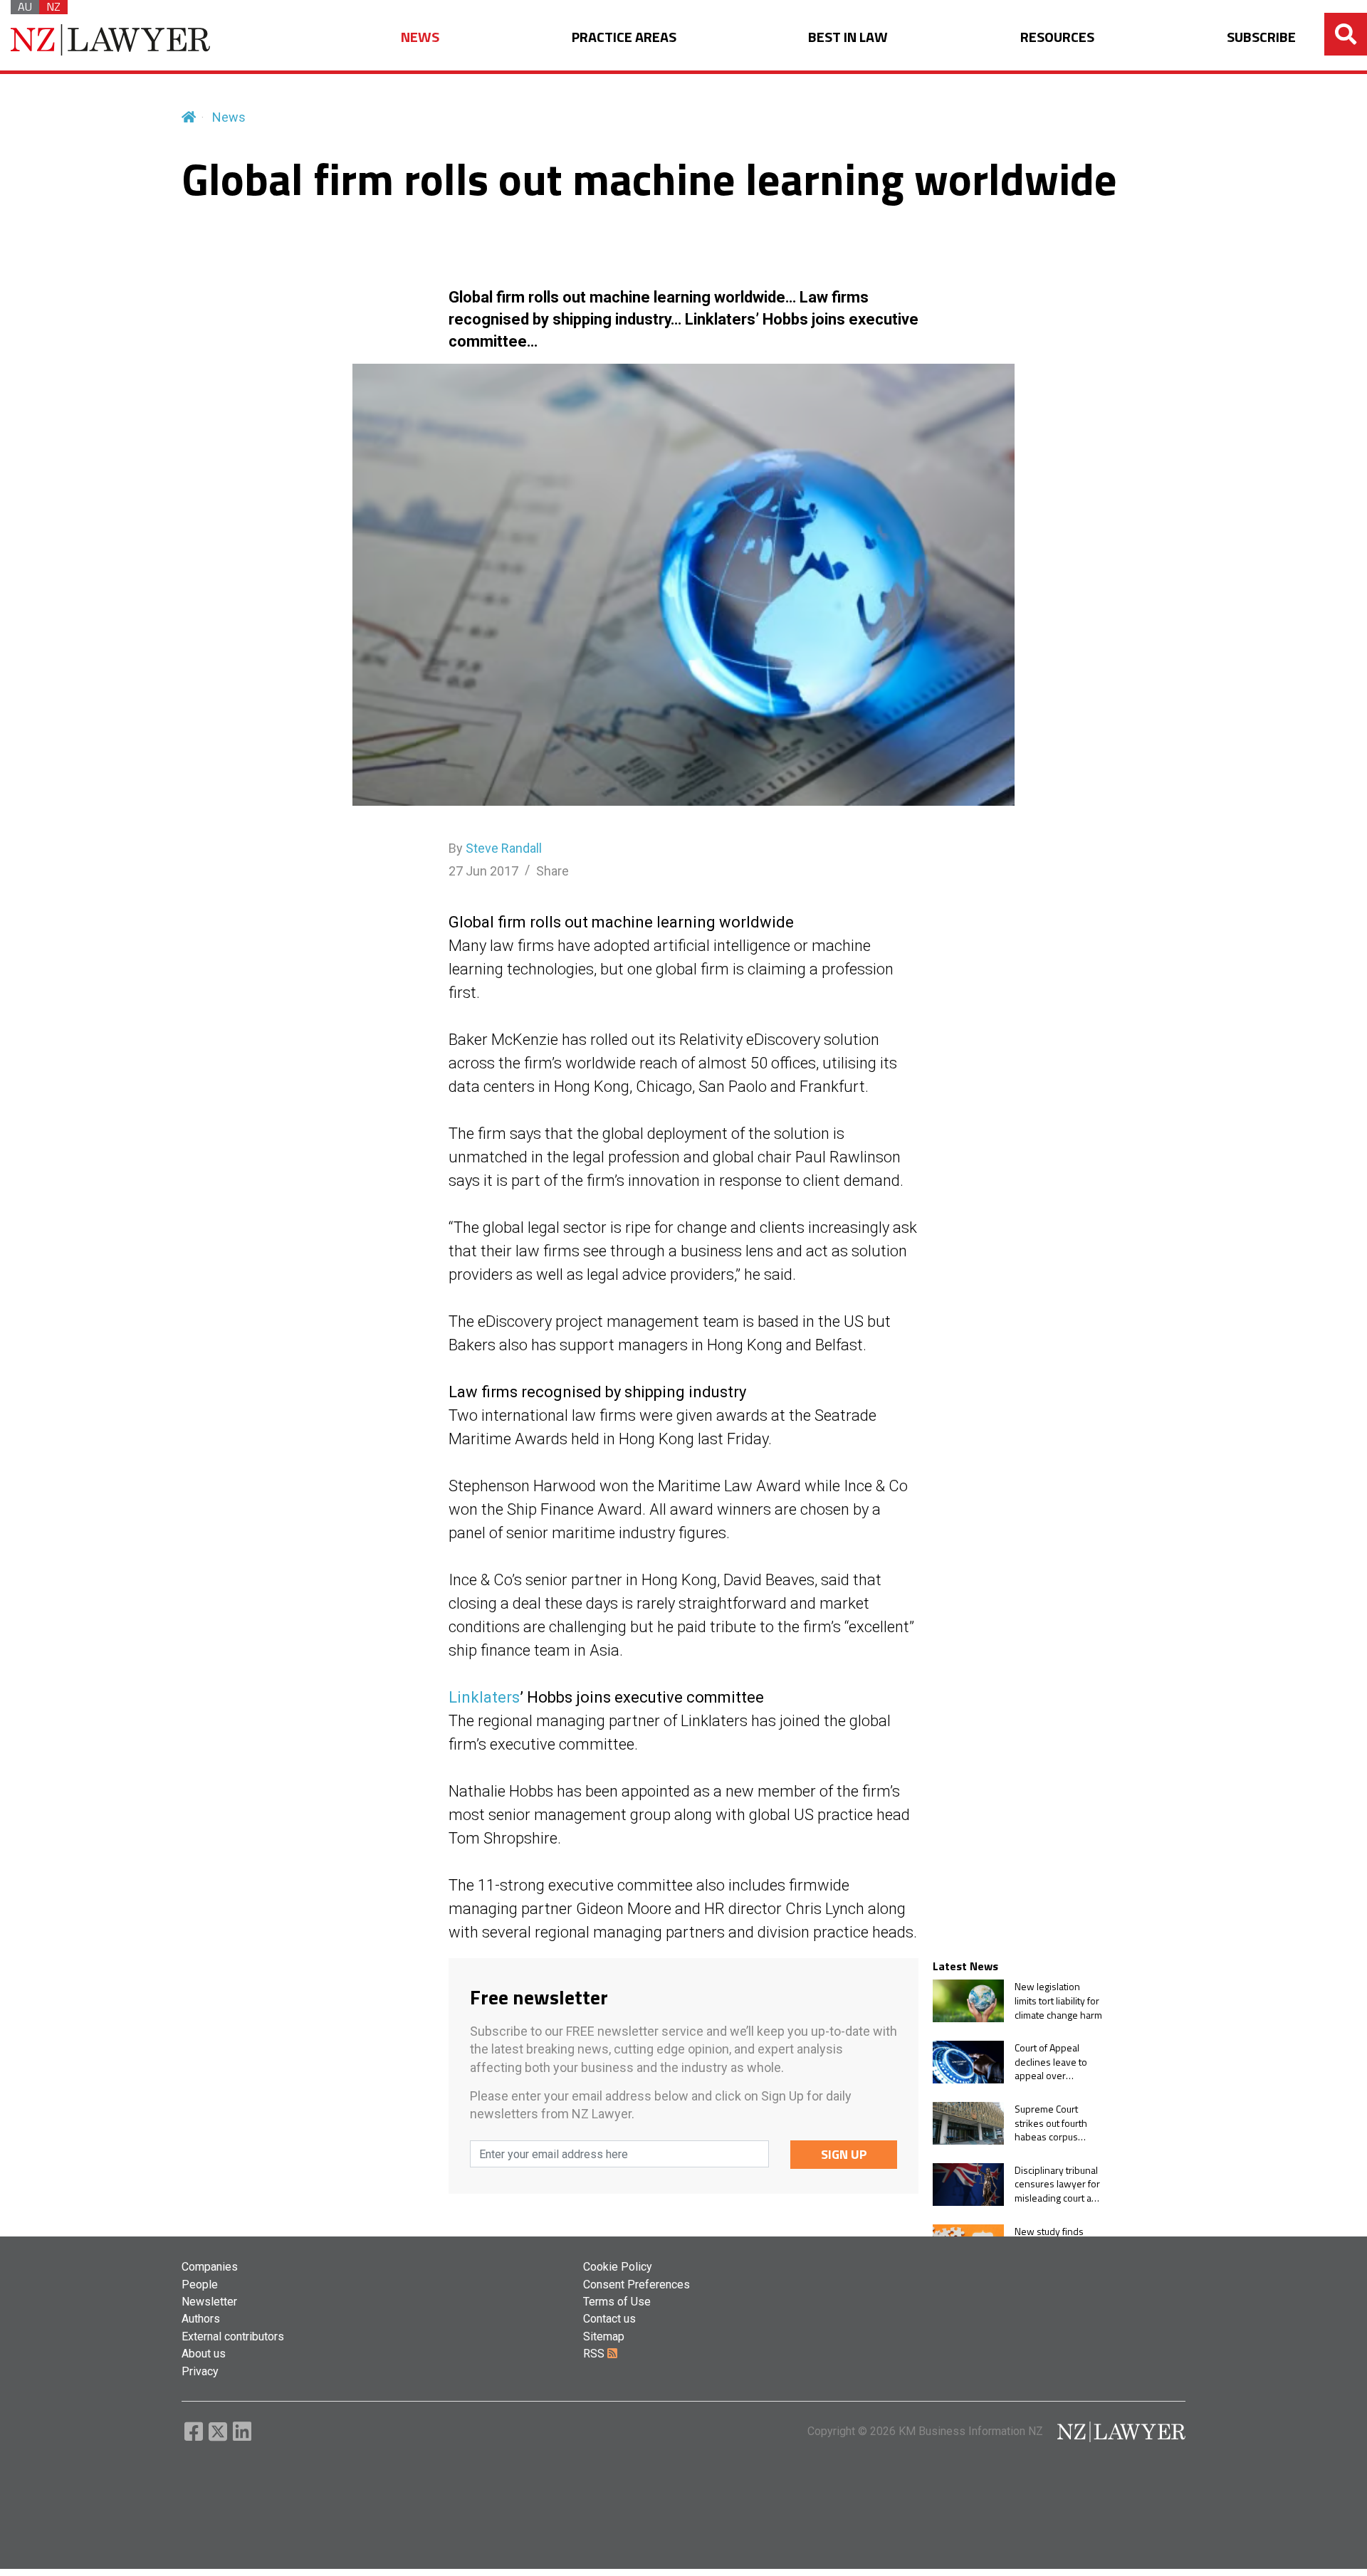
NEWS (420, 37)
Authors (201, 2319)
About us (204, 2354)
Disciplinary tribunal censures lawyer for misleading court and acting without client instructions (1059, 2184)
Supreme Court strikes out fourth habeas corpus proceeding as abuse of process (1052, 2123)
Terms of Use (617, 2302)
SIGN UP (844, 2154)
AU (25, 7)
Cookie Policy (618, 2267)
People (200, 2285)
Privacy (200, 2371)
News (229, 117)
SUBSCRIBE (1261, 37)
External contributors (233, 2336)
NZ (53, 7)
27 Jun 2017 (483, 871)
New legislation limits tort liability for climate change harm (1058, 2001)
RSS (595, 2354)
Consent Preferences (637, 2285)
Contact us (609, 2319)
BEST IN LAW (848, 37)
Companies (210, 2267)
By (495, 848)
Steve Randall (504, 848)
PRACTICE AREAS (624, 37)
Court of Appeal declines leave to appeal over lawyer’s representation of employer (1052, 2062)
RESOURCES (1057, 37)
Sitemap (604, 2336)
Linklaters (484, 1697)
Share (552, 871)
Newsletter (209, 2302)
